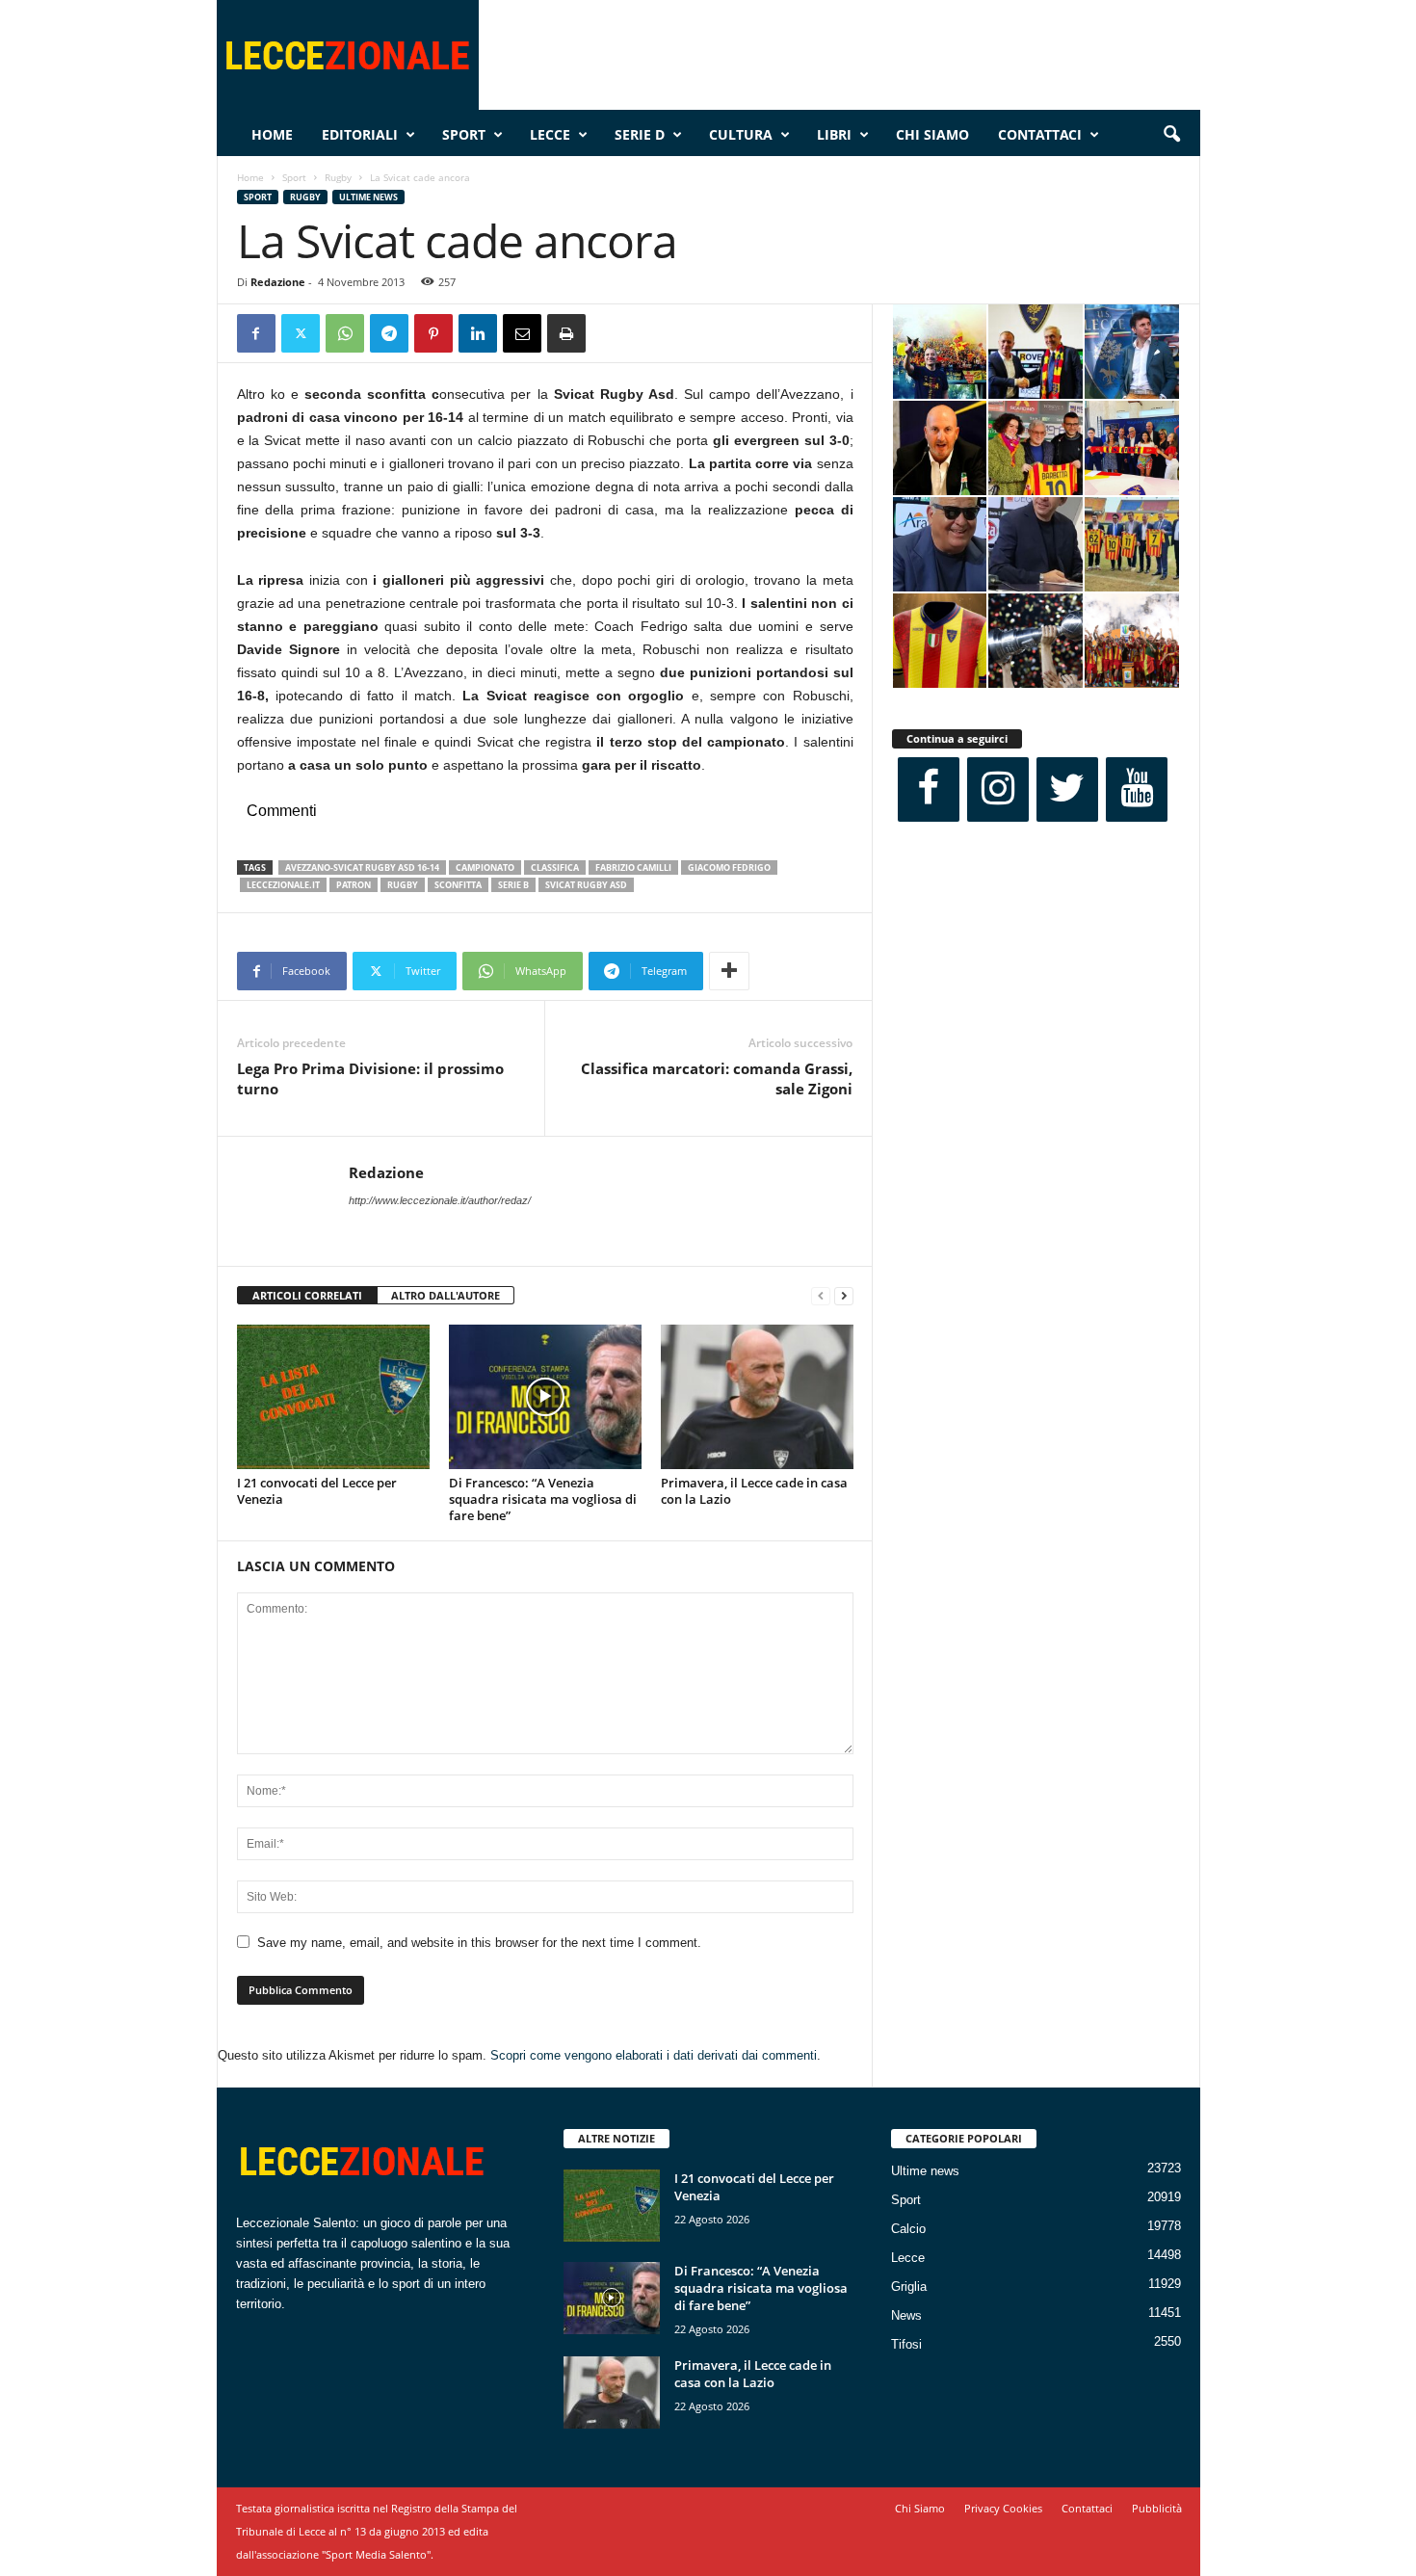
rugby (403, 885)
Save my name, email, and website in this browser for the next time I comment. (479, 1943)
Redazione (278, 282)
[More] (729, 971)
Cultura (741, 134)
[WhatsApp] (345, 333)
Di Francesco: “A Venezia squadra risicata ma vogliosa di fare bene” (543, 1499)
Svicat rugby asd (586, 885)
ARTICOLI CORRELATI (307, 1295)
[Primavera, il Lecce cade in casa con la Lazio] (757, 1397)
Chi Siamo (932, 134)
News (906, 2315)
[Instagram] (998, 789)
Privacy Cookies (1003, 2508)
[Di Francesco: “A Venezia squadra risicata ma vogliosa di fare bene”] (545, 1397)
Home (272, 134)
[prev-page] (821, 1296)
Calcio (908, 2229)
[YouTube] (1137, 789)
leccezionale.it (283, 885)
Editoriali (360, 134)
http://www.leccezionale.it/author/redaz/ (440, 1200)
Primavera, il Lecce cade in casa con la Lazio (754, 1491)
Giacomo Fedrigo (729, 867)
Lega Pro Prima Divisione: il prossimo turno (370, 1078)
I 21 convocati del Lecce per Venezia (317, 1491)
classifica (555, 867)
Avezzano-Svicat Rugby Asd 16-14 (362, 867)
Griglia (909, 2287)
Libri (834, 134)
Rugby (338, 177)
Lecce (550, 134)
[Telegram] (389, 333)
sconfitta (458, 885)
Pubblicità (1157, 2508)
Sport (464, 134)
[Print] (566, 333)
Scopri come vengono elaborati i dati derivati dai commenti (654, 2055)
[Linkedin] (478, 333)
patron (354, 885)
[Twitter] (301, 333)
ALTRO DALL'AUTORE (446, 1295)
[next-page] (844, 1296)
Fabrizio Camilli (633, 867)
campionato (485, 867)
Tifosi (906, 2344)
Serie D (640, 134)
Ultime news (368, 197)
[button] (1171, 135)
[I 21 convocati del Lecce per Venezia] (333, 1397)
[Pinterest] (433, 333)
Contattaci (1040, 134)
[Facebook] (256, 333)
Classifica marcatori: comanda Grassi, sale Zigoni (717, 1078)
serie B (513, 885)
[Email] (522, 333)
